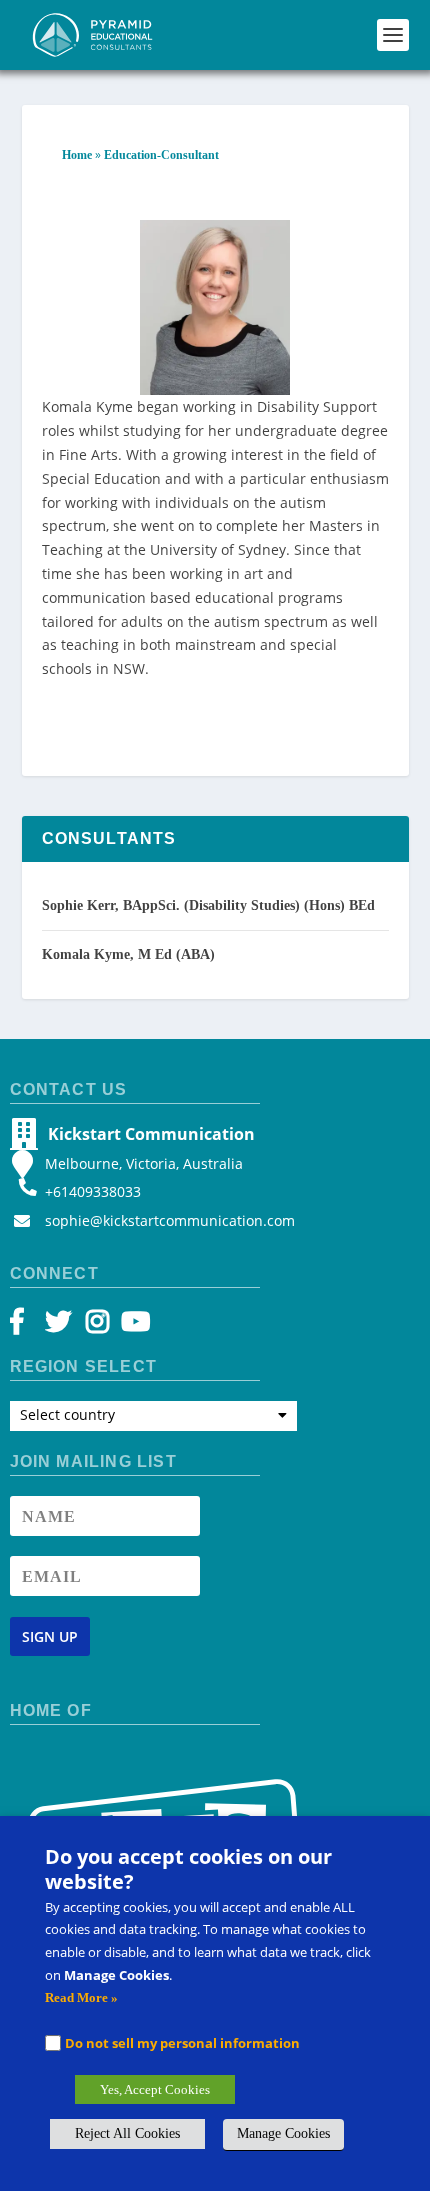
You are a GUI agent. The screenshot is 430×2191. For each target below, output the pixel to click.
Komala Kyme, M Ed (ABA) (128, 954)
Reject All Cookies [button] (127, 2133)
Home (77, 155)
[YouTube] (132, 1326)
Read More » (81, 1997)
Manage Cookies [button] (283, 2133)
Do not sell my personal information (182, 2043)
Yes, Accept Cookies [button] (155, 2089)
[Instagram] (97, 1326)
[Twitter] (61, 1326)
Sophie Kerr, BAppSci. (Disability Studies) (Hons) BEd (208, 905)
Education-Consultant (161, 155)
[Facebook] (26, 1326)
